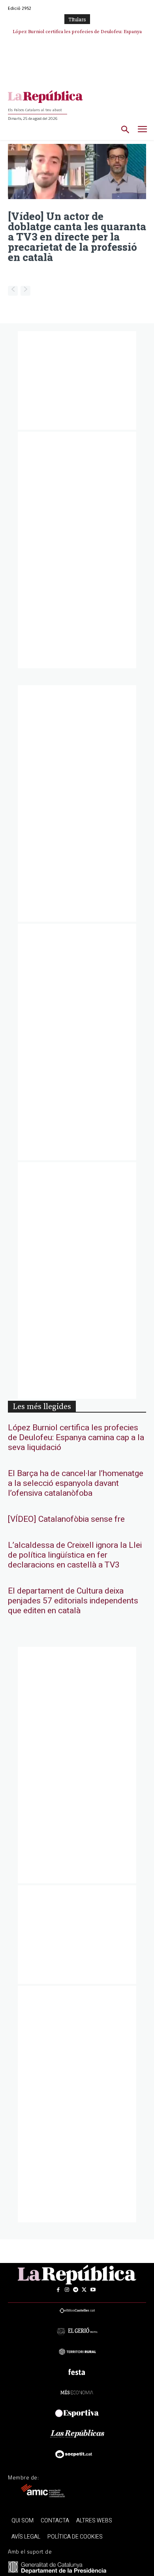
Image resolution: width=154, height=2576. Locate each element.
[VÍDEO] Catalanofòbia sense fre (66, 1519)
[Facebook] (58, 2290)
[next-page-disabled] (25, 291)
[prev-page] (13, 291)
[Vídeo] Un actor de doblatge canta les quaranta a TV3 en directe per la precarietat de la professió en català (77, 237)
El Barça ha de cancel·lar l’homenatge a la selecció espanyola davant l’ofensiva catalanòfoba (76, 1483)
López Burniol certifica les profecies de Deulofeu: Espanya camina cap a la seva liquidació (76, 1438)
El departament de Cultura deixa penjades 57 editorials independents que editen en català (73, 1601)
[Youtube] (93, 2290)
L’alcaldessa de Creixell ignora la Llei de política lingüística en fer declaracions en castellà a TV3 (75, 1555)
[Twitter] (84, 2290)
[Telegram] (75, 2290)
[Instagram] (67, 2290)
